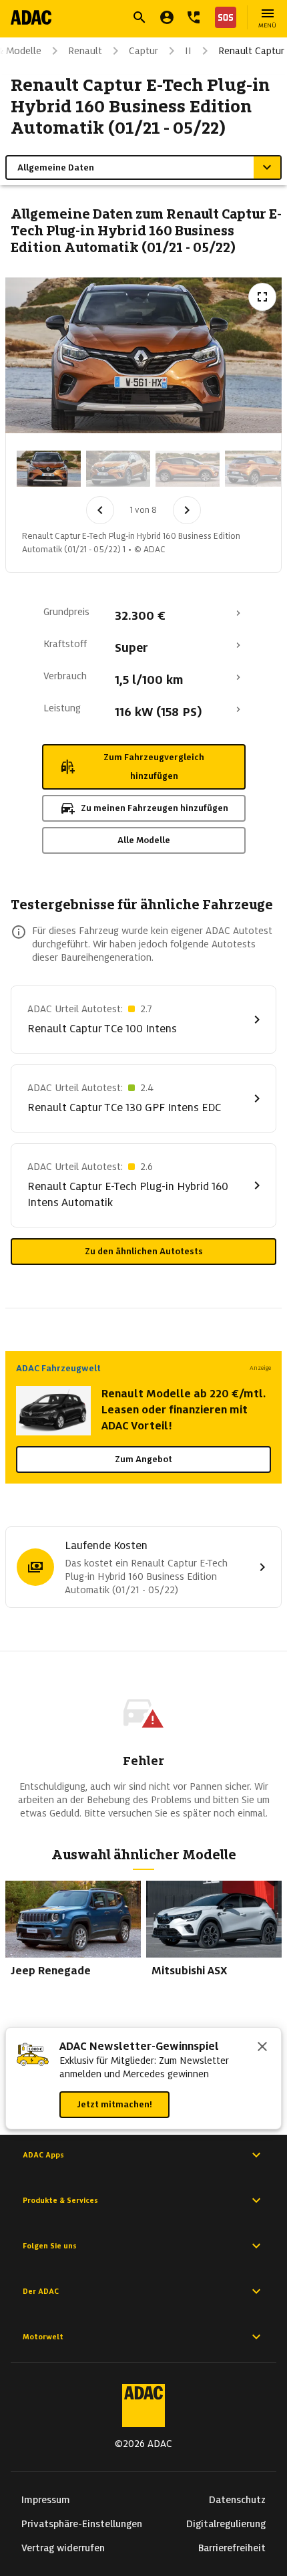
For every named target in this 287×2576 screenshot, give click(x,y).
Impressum (46, 2500)
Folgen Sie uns (50, 2246)
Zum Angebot (143, 1459)
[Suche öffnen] (139, 17)
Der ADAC (41, 2291)
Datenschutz (237, 2500)
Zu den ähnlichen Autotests (144, 1251)
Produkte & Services (60, 2200)
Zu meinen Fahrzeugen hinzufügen (155, 808)
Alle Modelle (144, 840)
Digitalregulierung (226, 2524)
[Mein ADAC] (167, 17)
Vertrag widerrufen (63, 2548)
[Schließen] (262, 2048)
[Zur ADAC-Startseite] (31, 17)
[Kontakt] (194, 17)
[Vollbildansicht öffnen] (262, 297)
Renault (85, 51)
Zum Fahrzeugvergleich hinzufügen (154, 767)
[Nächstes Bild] (187, 510)
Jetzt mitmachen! (114, 2104)
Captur (143, 51)
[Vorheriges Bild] (100, 510)
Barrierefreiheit (232, 2548)
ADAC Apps (43, 2155)
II (188, 51)
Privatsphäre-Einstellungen (82, 2524)
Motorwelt (43, 2337)
